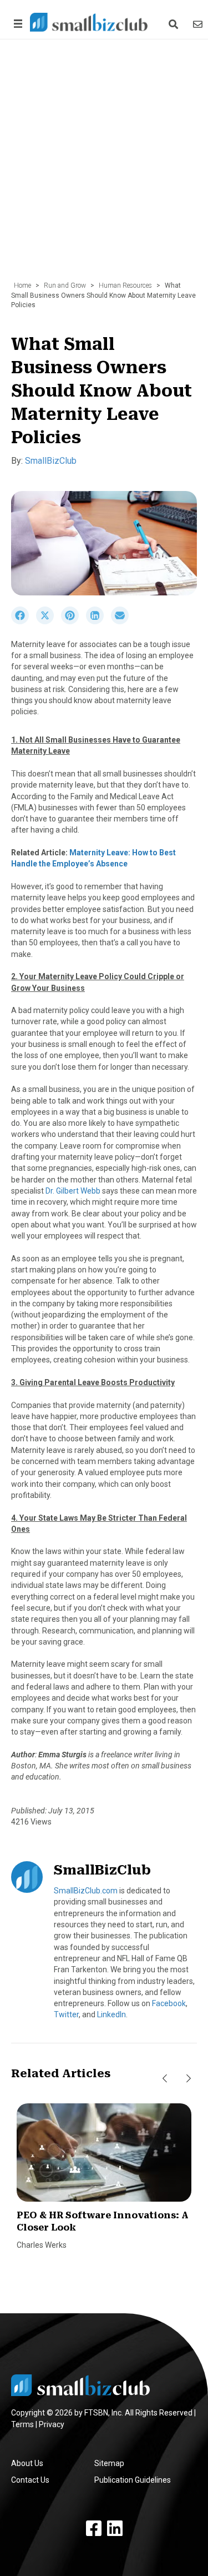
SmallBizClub (51, 461)
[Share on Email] (123, 622)
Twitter (66, 2014)
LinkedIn (111, 2014)
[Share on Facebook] (24, 622)
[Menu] (16, 24)
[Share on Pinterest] (73, 622)
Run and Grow (65, 285)
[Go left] (165, 2078)
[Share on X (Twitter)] (49, 622)
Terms (22, 2424)
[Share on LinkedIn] (98, 622)
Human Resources (125, 285)
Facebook (169, 2003)
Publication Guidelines (133, 2480)
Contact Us (30, 2480)
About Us (27, 2463)
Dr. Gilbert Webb (73, 1191)
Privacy (52, 2424)
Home (22, 285)
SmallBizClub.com (86, 1891)
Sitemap (109, 2463)
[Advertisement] (104, 166)
